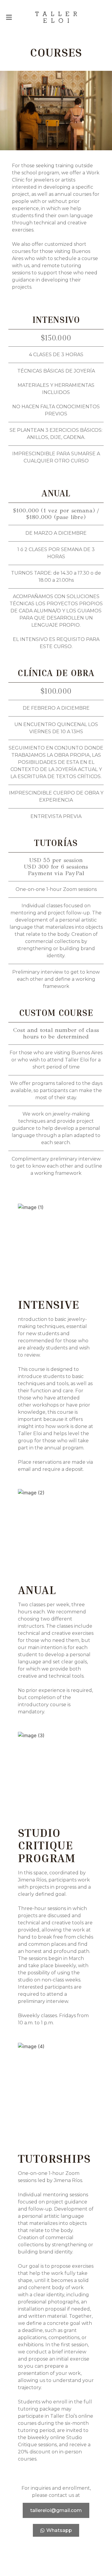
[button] (9, 17)
